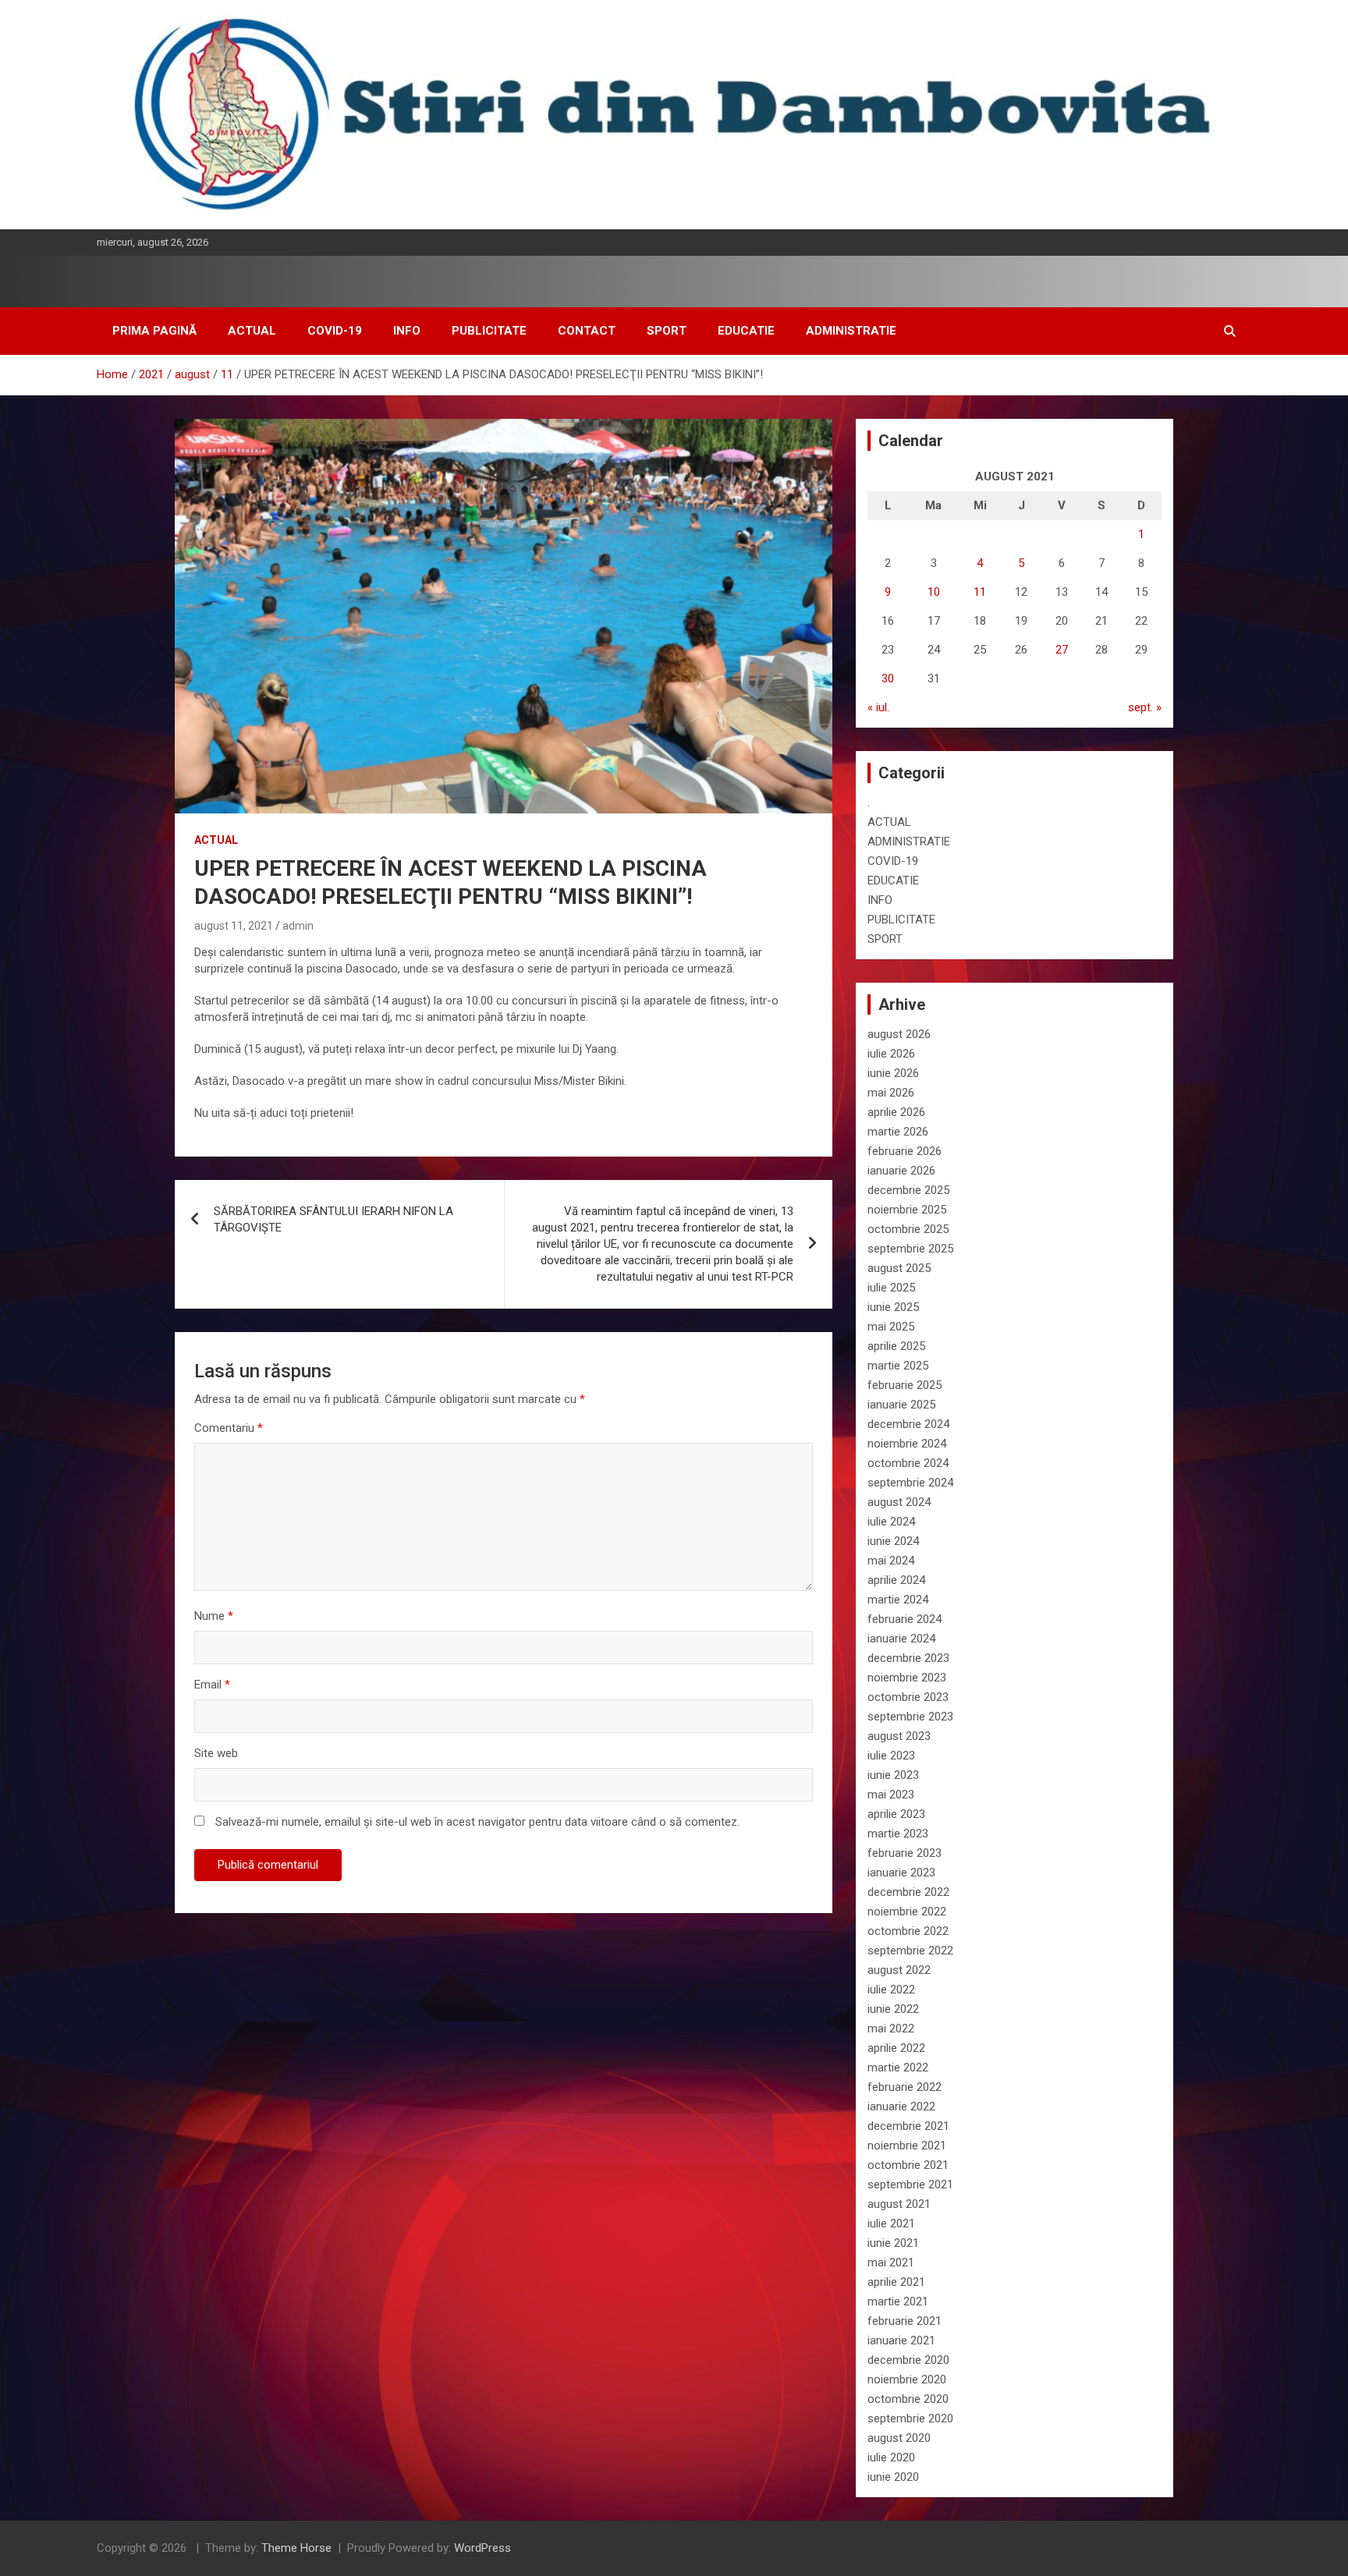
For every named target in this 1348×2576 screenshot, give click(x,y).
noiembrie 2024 (907, 1444)
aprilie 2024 (896, 1580)
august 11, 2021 (234, 926)
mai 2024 (891, 1561)
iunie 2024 (893, 1541)
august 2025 (899, 1268)
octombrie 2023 (908, 1697)
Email (212, 1685)
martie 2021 (898, 2301)
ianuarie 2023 (901, 1873)
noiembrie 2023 (907, 1678)
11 (980, 592)
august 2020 (899, 2438)
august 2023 (899, 1736)
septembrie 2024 (910, 1483)
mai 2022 (891, 2029)
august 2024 (899, 1502)
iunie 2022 (893, 2009)
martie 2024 (898, 1600)
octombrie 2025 (908, 1229)
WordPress (482, 2548)
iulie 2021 (891, 2223)
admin (298, 926)
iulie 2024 (891, 1522)
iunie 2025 (893, 1307)
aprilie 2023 (896, 1814)
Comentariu (229, 1428)
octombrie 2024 (908, 1463)
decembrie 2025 (908, 1190)
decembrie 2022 (908, 1892)
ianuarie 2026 (901, 1171)
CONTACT (587, 331)
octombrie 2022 (908, 1931)
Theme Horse (296, 2548)
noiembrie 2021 (907, 2145)
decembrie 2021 (908, 2126)
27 (1062, 650)
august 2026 (899, 1034)
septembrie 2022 (910, 1951)
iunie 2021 (893, 2243)
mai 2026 (891, 1093)
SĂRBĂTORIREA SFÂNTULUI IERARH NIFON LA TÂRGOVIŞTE (333, 1219)
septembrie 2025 (910, 1249)
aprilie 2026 (896, 1112)
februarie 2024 (905, 1619)
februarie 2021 (905, 2321)
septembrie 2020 (910, 2418)
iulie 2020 (891, 2457)
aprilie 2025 (896, 1346)
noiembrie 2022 (907, 1912)
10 (934, 592)
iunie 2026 (893, 1073)
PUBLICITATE (489, 331)
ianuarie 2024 (901, 1639)
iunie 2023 (893, 1775)
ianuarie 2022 (901, 2107)
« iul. (878, 707)
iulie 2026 (891, 1054)
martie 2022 (898, 2068)
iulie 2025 (891, 1288)
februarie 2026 (905, 1151)
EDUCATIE (746, 331)
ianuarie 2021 (901, 2340)
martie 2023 (898, 1834)
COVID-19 (335, 331)
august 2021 (899, 2204)
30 (888, 679)
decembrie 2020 (908, 2360)
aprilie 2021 (896, 2282)
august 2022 (899, 1970)
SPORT (667, 331)
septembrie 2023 (910, 1717)
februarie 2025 (905, 1385)
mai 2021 (891, 2262)
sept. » (1145, 707)
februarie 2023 (905, 1853)
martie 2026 (898, 1132)
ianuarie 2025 (901, 1405)
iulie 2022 (891, 1990)
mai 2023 (891, 1795)
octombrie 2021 (908, 2165)
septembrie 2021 (910, 2184)
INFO (407, 331)
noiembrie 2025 (907, 1210)
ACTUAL (252, 331)
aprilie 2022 (896, 2048)
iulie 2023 (891, 1756)
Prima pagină (154, 331)
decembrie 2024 (908, 1424)
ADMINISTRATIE (851, 331)
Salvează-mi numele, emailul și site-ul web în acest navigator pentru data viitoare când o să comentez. (477, 1822)
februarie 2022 (905, 2087)
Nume (214, 1616)
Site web (216, 1753)
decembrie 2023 (908, 1658)
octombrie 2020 (908, 2399)
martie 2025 (898, 1366)
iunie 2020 (893, 2477)
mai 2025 (891, 1327)
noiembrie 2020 (907, 2379)
